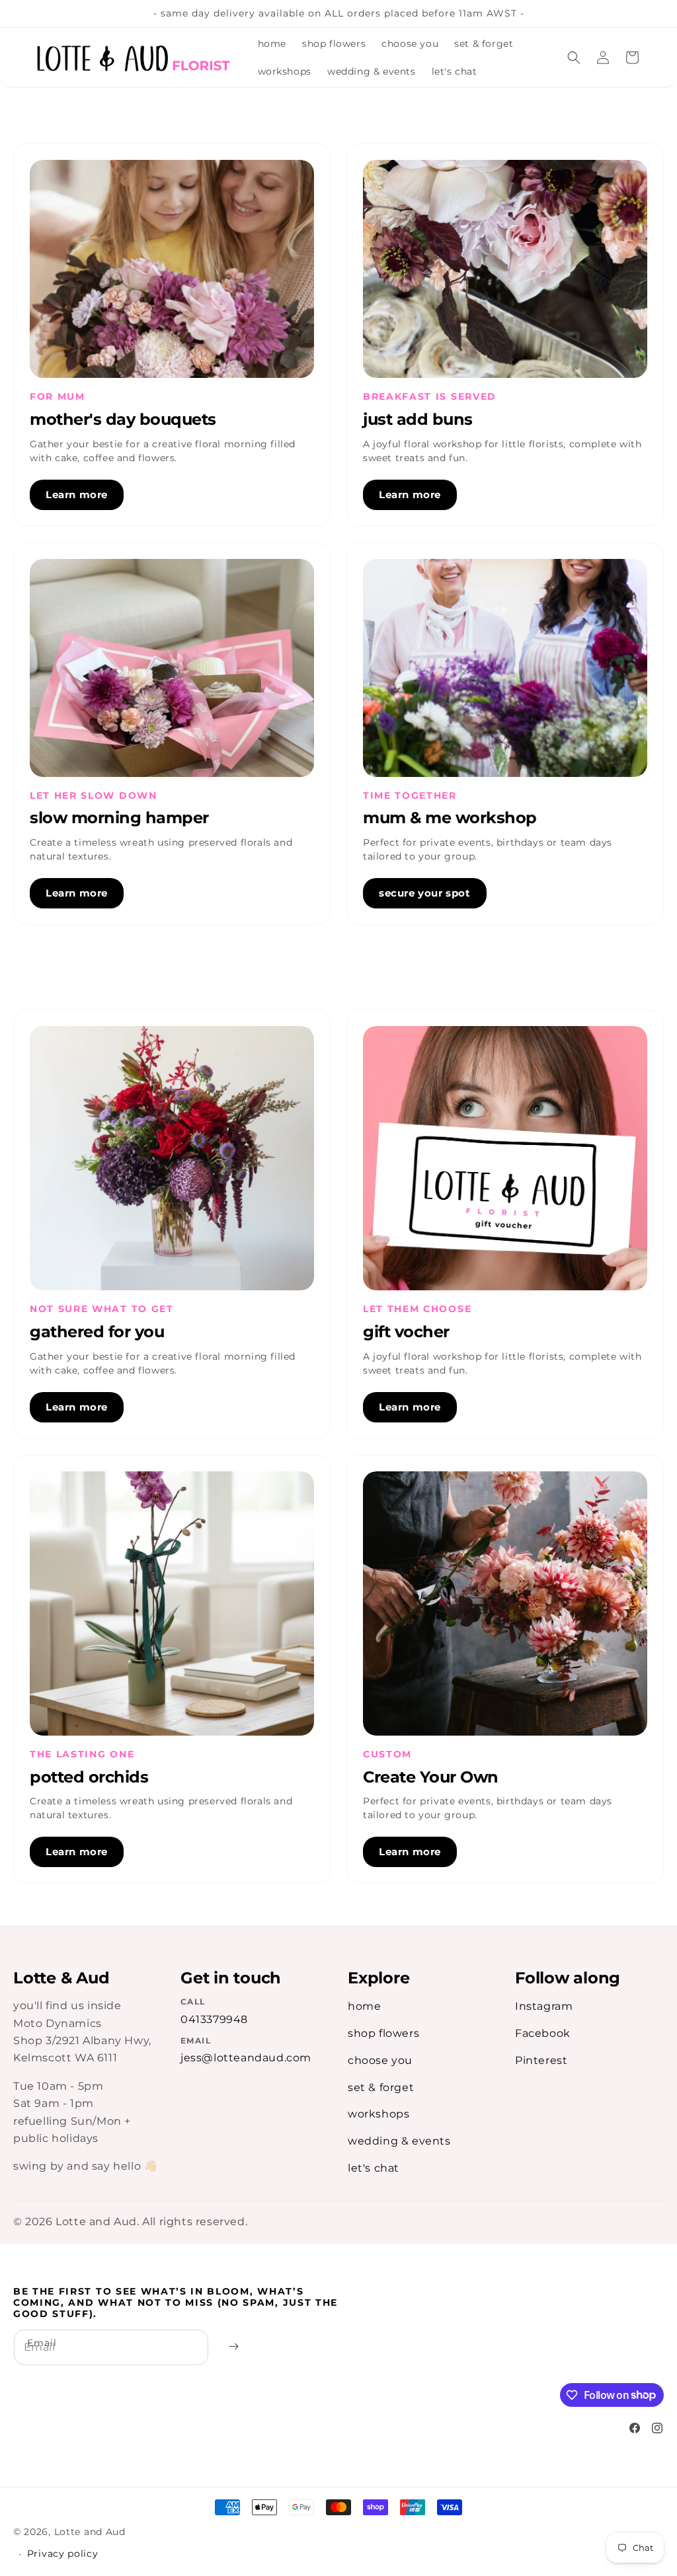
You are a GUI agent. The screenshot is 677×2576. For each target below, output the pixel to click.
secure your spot (425, 893)
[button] (574, 57)
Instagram (544, 2006)
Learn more (77, 495)
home (364, 2006)
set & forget (381, 2087)
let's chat (374, 2168)
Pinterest (541, 2060)
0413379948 (214, 2019)
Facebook (543, 2033)
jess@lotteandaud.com (246, 2058)
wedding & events (399, 2141)
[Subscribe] (233, 2347)
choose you (380, 2060)
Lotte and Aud (90, 2532)
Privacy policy (63, 2554)
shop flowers (383, 2033)
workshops (378, 2114)
